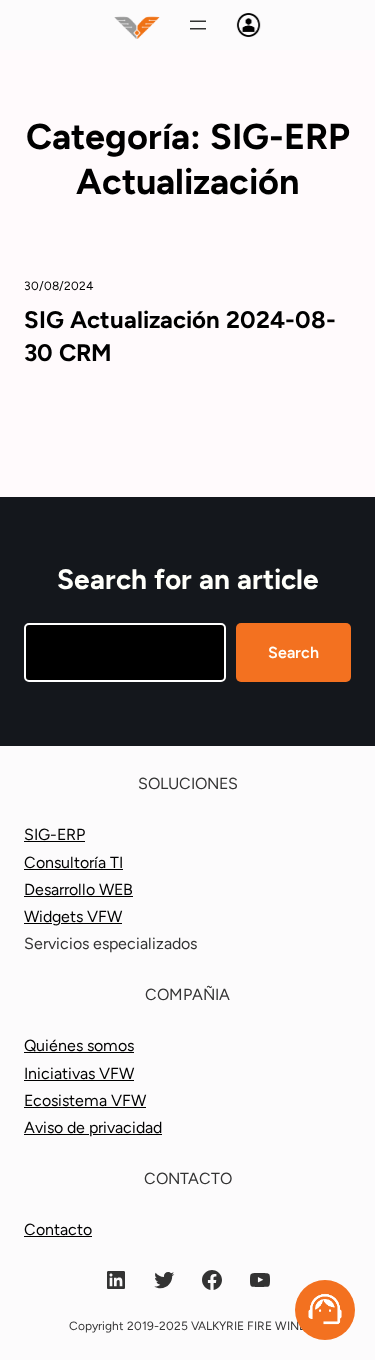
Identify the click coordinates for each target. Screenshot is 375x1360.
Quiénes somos (79, 1045)
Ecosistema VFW (85, 1100)
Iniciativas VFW (79, 1073)
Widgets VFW (73, 916)
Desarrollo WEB (78, 889)
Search (293, 652)
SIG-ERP (54, 834)
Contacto (58, 1229)
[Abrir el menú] (198, 25)
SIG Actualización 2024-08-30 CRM (180, 335)
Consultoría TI (73, 862)
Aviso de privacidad (93, 1127)
